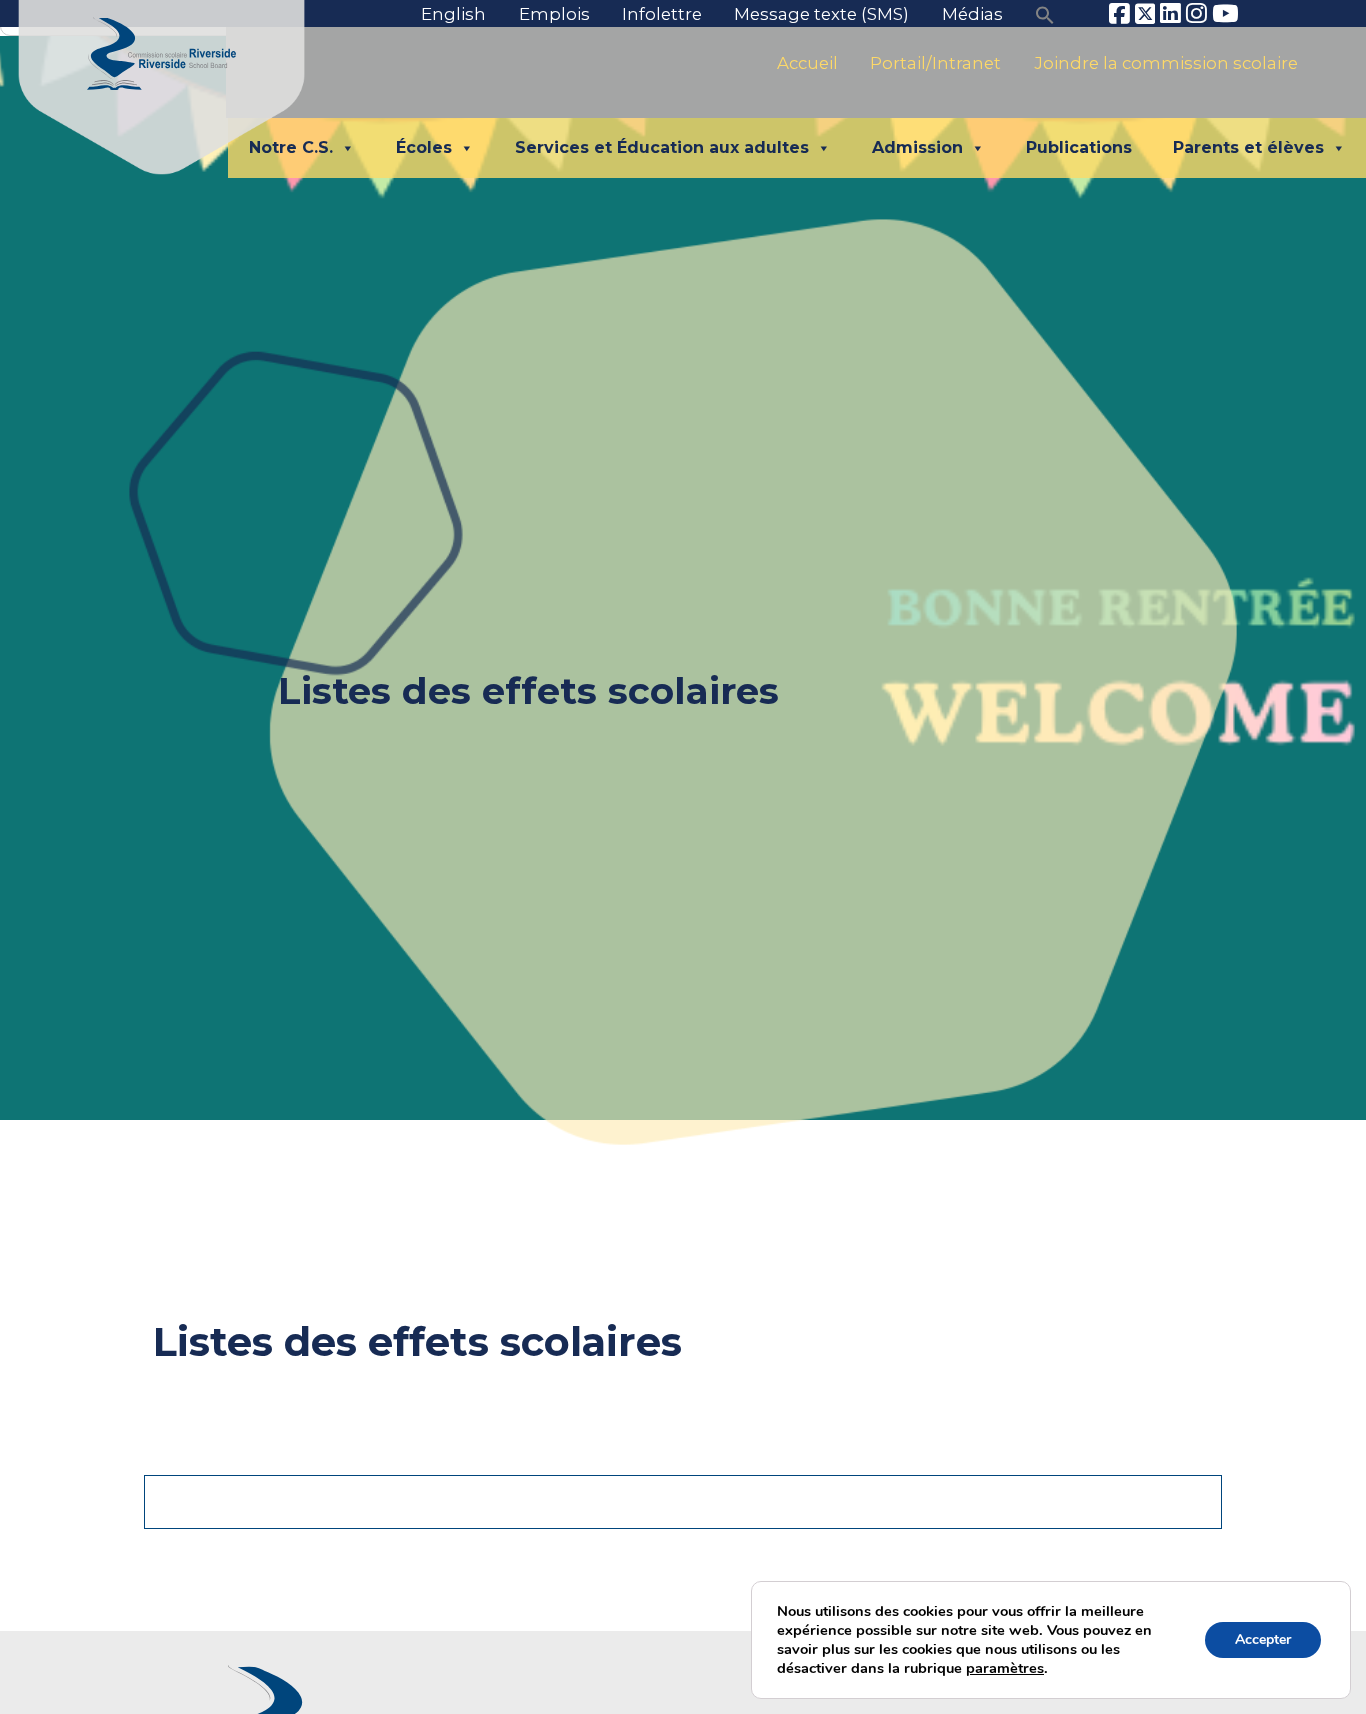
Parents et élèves (1248, 147)
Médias (972, 14)
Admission (917, 147)
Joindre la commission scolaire (1166, 63)
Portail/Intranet (935, 63)
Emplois (554, 14)
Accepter (1263, 1639)
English (453, 14)
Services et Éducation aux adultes (662, 147)
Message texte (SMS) (821, 14)
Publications (1079, 147)
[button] (1045, 14)
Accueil (807, 63)
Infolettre (662, 14)
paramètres (1005, 1668)
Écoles (424, 147)
